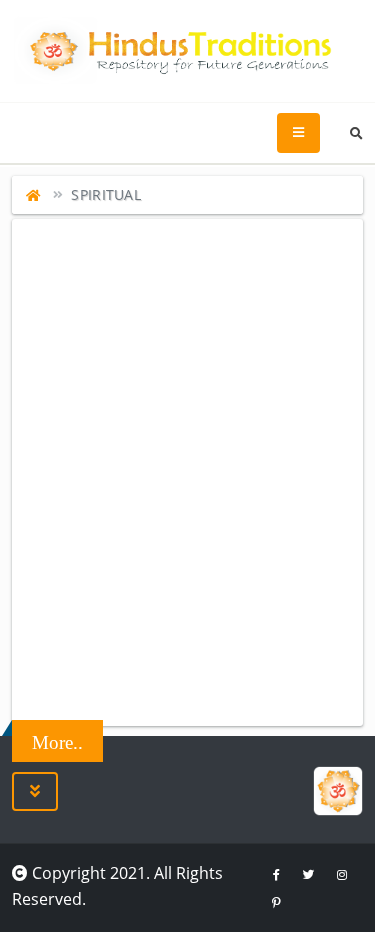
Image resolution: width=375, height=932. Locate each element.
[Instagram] (342, 874)
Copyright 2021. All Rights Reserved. (117, 886)
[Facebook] (276, 874)
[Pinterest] (276, 902)
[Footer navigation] (35, 792)
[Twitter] (309, 874)
